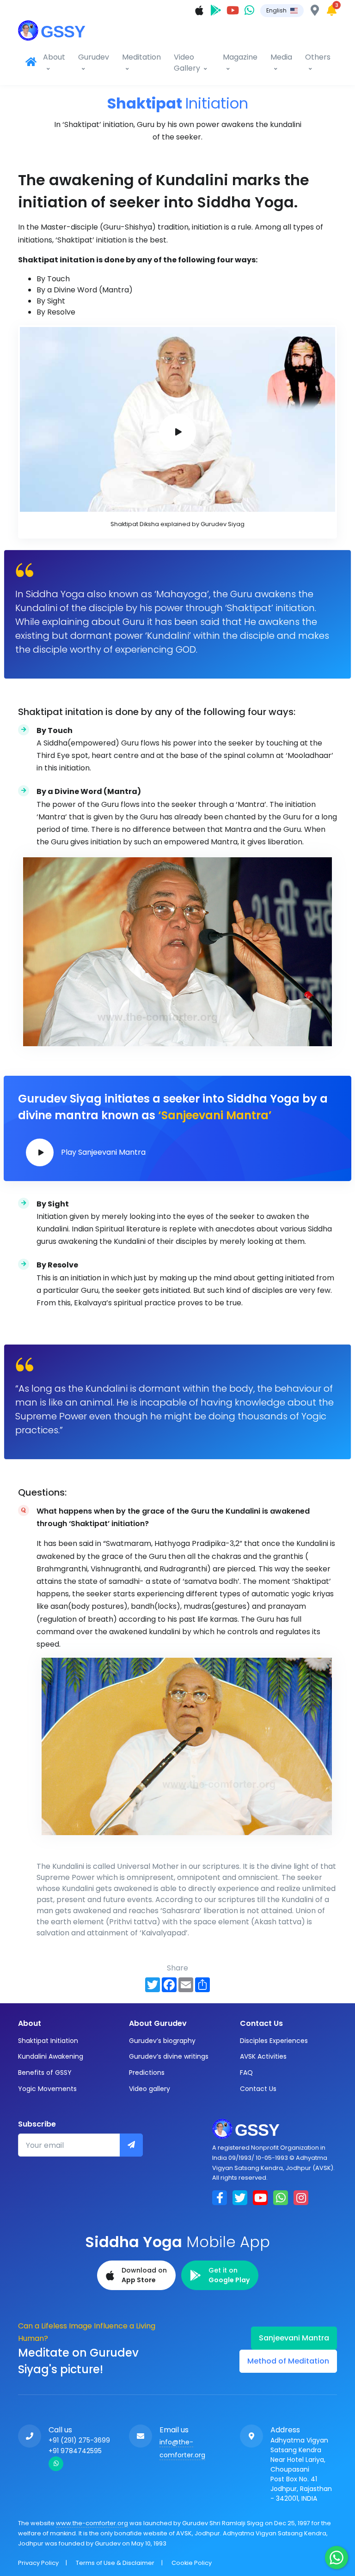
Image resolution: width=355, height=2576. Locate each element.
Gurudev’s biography (162, 2041)
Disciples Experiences (274, 2041)
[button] (282, 11)
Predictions (147, 2073)
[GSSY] (53, 29)
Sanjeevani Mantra (294, 2338)
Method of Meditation (288, 2361)
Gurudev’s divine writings (169, 2056)
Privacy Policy (38, 2563)
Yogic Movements (47, 2089)
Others (318, 57)
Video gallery (150, 2089)
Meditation (141, 57)
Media (281, 57)
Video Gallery (187, 63)
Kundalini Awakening (51, 2056)
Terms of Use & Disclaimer (115, 2563)
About (54, 57)
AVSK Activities (263, 2056)
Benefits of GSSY (45, 2073)
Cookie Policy (192, 2563)
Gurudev (94, 57)
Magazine (240, 57)
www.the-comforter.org (92, 2523)
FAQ (246, 2073)
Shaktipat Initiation (48, 2041)
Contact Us (258, 2089)
